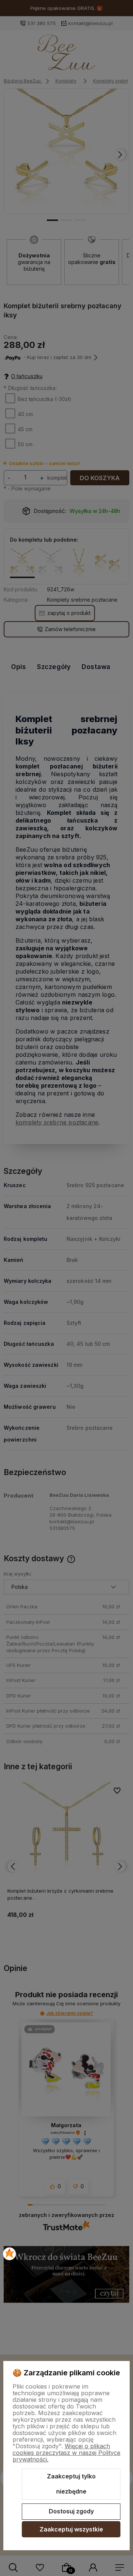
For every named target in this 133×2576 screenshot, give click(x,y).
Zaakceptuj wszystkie (71, 2529)
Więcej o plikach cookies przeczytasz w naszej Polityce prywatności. (66, 2453)
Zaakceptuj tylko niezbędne (71, 2484)
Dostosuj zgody (71, 2511)
